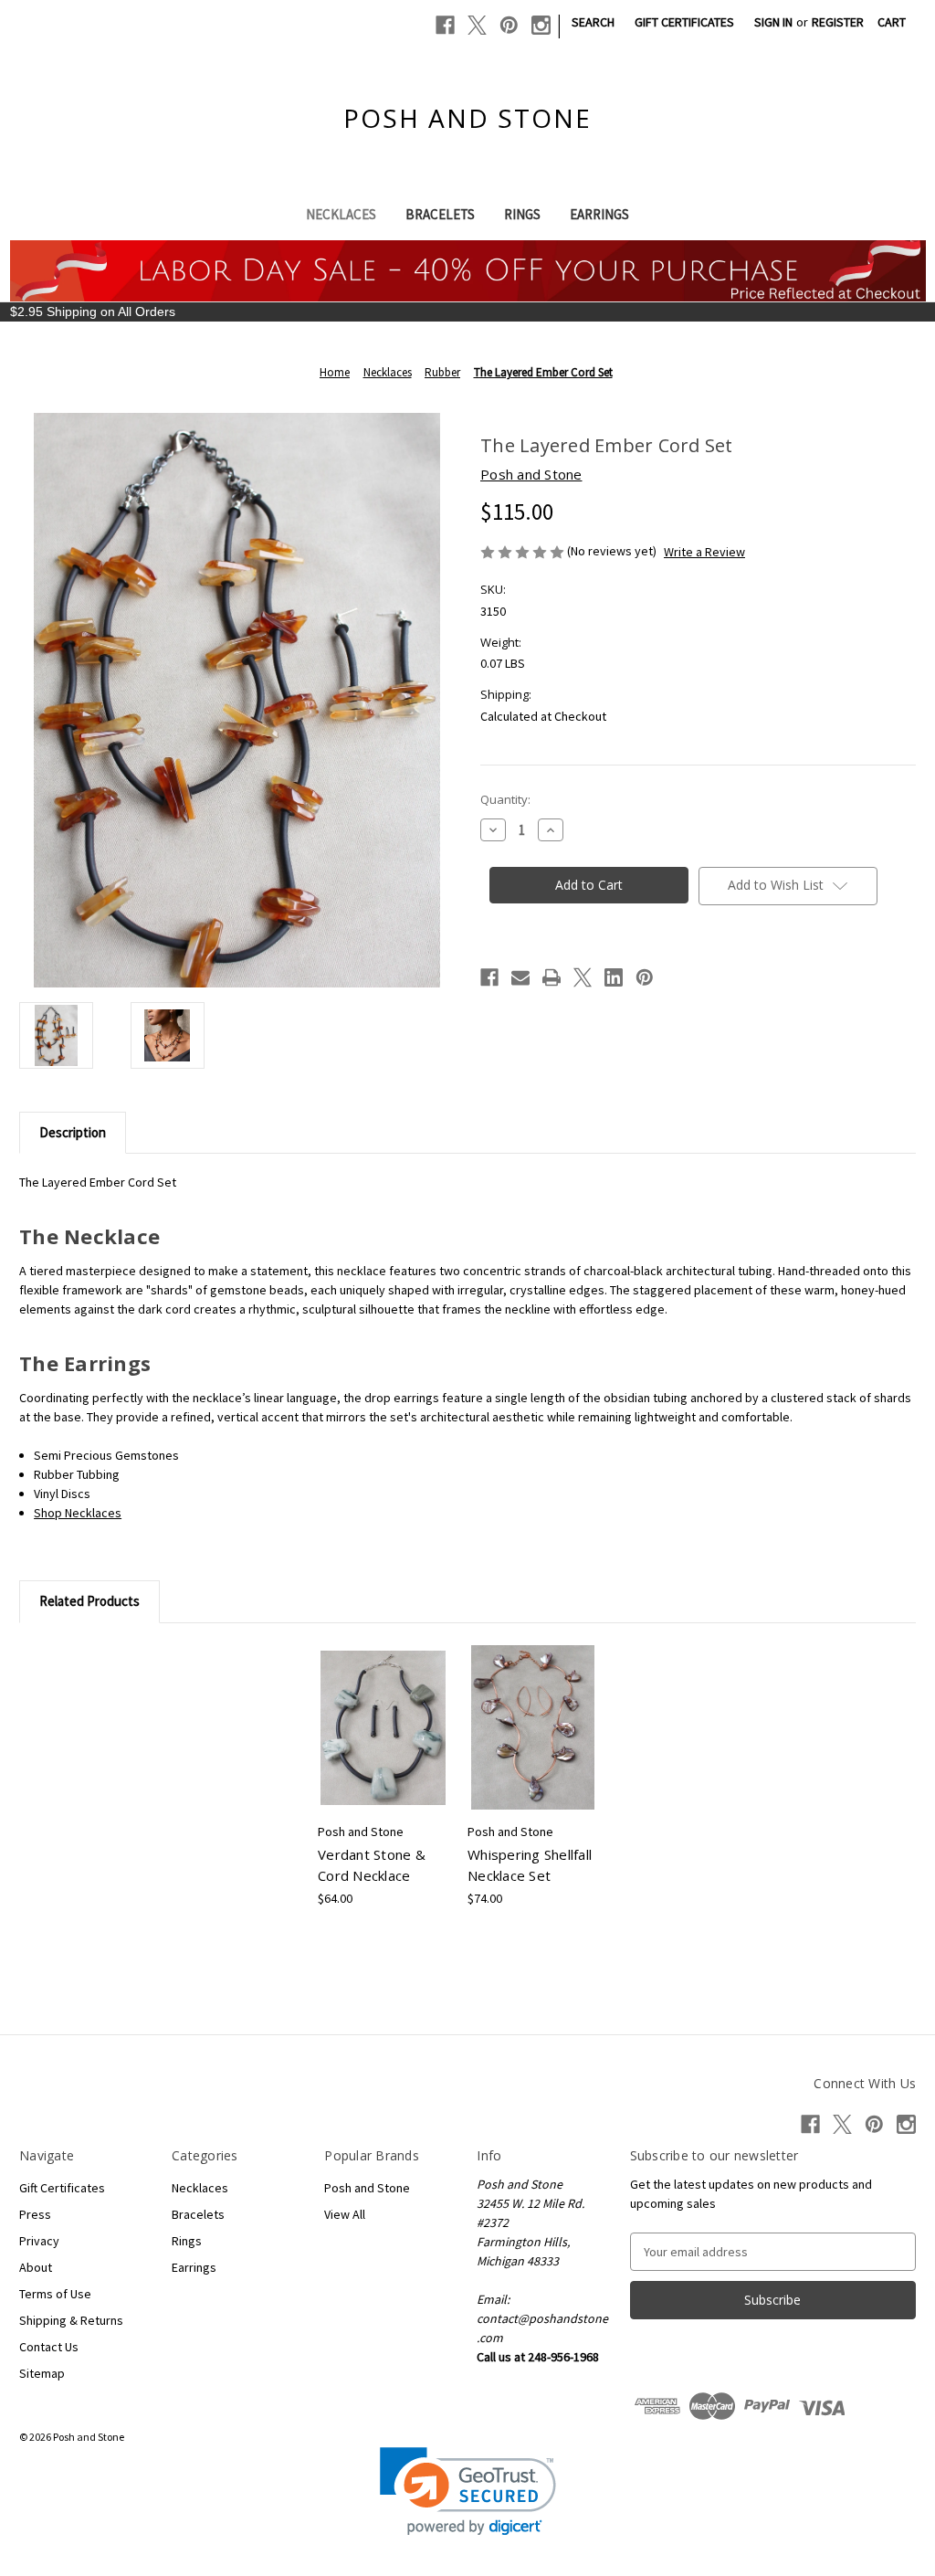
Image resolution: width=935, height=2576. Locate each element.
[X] (477, 25)
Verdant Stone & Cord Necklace (372, 1865)
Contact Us (49, 2347)
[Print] (552, 977)
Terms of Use (55, 2294)
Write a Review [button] (704, 552)
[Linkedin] (614, 977)
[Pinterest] (509, 25)
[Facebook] (445, 25)
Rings (522, 214)
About (36, 2267)
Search (593, 22)
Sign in (773, 22)
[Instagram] (541, 25)
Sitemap (42, 2373)
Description (73, 1132)
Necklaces (341, 214)
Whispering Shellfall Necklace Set (530, 1865)
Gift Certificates (684, 22)
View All (345, 2214)
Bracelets (440, 214)
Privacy (39, 2241)
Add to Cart (383, 1744)
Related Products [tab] (89, 1601)
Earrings (599, 214)
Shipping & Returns (71, 2320)
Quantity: (505, 799)
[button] (468, 2492)
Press (35, 2214)
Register (838, 22)
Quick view (382, 1712)
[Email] (520, 977)
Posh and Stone (367, 2188)
